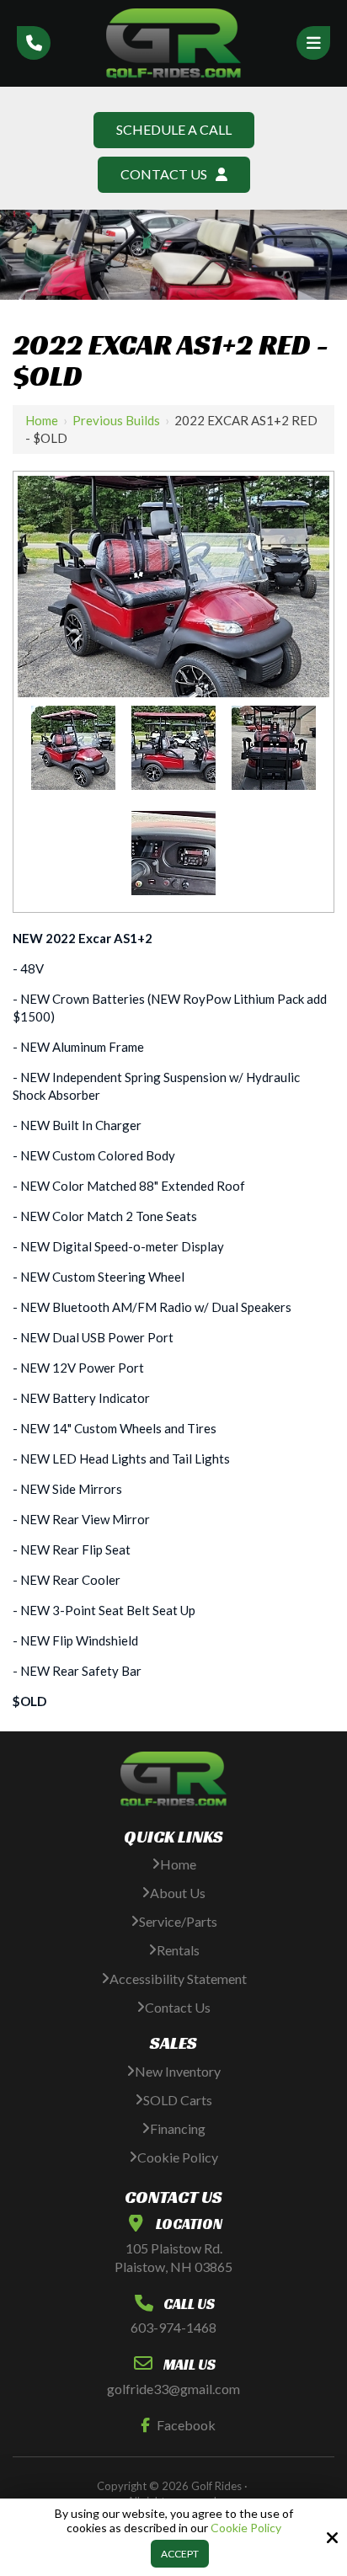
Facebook (186, 2425)
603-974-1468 (173, 2327)
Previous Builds (116, 420)
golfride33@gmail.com (173, 2389)
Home (42, 420)
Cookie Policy (246, 2528)
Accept (180, 2554)
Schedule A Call (174, 129)
